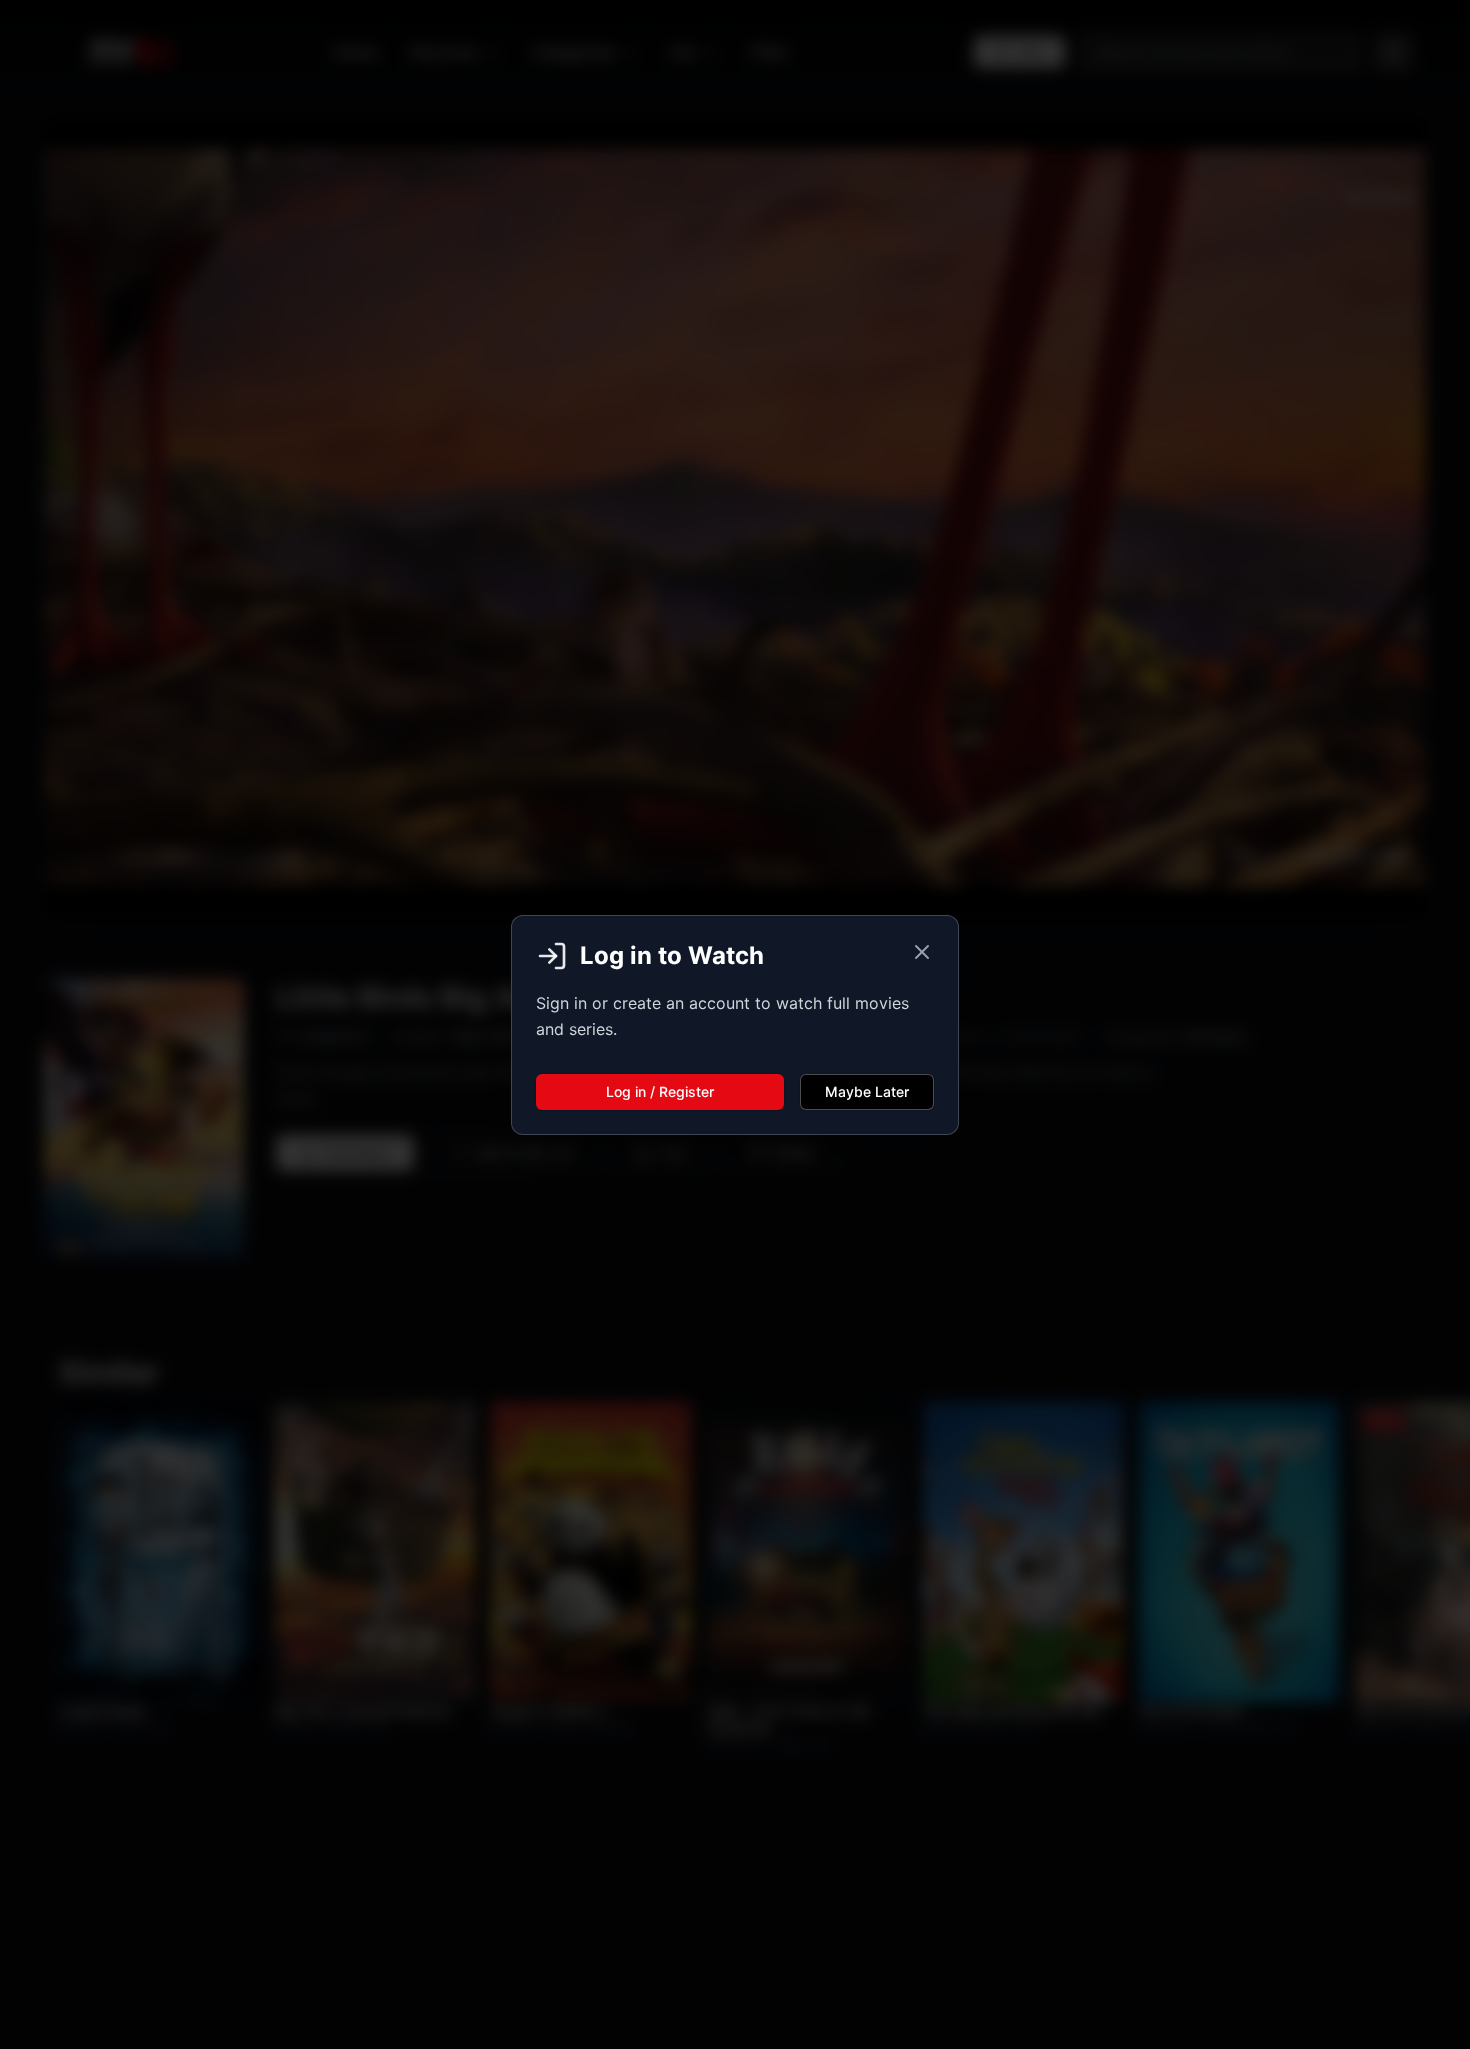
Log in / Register (660, 1091)
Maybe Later (867, 1091)
